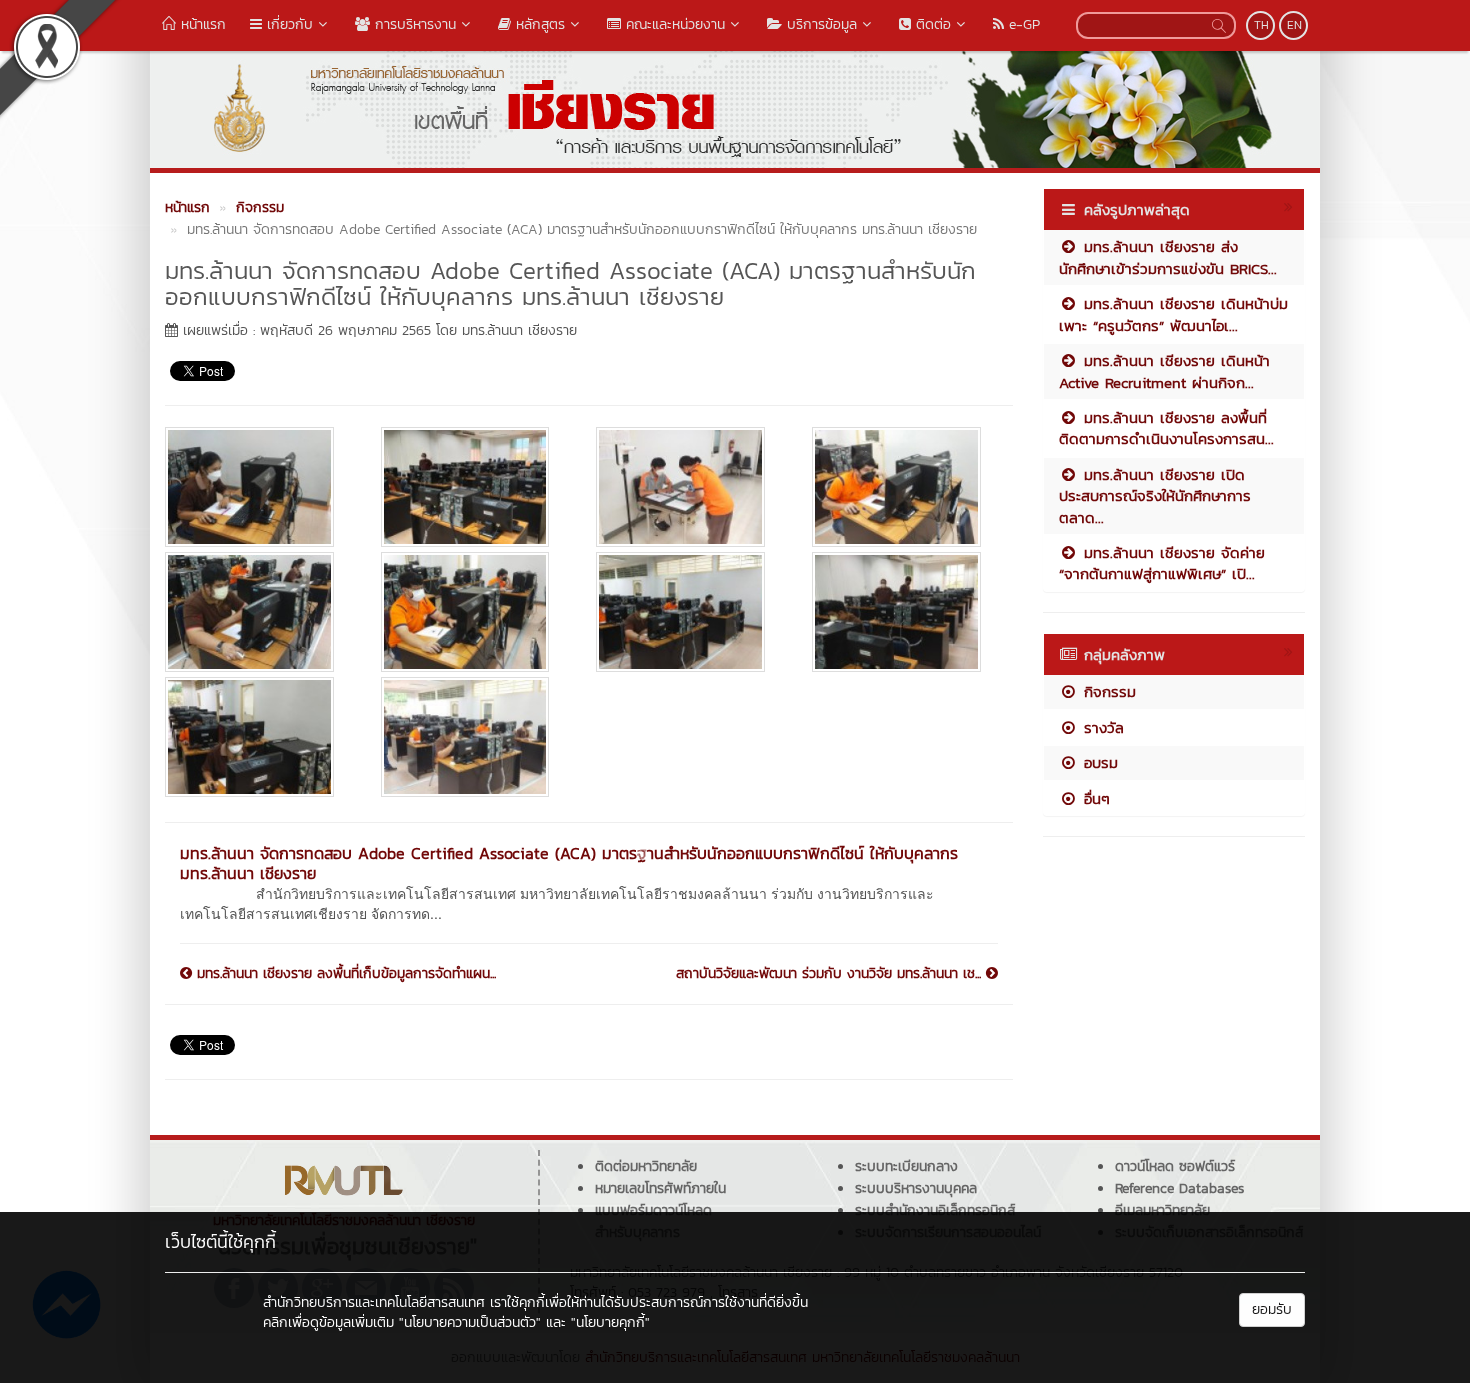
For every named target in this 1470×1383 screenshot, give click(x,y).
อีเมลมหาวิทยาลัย (1162, 1210)
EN (1294, 25)
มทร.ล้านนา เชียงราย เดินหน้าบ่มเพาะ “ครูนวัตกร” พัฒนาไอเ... (1173, 314)
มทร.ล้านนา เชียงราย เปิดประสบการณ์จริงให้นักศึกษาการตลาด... (1155, 496)
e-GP (1022, 24)
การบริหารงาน (413, 24)
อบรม (1098, 762)
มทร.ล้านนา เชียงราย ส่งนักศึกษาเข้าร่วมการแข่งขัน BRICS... (1168, 257)
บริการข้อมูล (819, 24)
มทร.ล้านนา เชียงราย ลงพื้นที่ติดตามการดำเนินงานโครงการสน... (1166, 428)
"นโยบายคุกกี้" (610, 1322)
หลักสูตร (538, 24)
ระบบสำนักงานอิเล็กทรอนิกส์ (935, 1210)
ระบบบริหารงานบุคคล (916, 1188)
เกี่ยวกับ (287, 24)
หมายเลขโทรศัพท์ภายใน (660, 1188)
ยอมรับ (1272, 1309)
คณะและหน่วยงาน (673, 24)
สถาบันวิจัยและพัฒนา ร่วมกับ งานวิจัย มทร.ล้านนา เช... (831, 974)
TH (1261, 25)
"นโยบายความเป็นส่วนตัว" (470, 1322)
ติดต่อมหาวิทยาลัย (646, 1166)
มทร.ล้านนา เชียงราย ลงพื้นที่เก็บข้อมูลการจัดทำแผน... (344, 974)
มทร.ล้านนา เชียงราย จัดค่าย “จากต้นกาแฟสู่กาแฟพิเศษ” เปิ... (1162, 563)
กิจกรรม (1107, 691)
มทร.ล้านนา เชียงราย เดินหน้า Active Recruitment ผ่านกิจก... (1164, 371)
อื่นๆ (1094, 798)
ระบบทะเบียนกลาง (906, 1166)
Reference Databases (1179, 1188)
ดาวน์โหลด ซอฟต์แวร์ (1175, 1166)
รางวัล (1101, 727)
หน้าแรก (201, 24)
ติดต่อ (931, 24)
